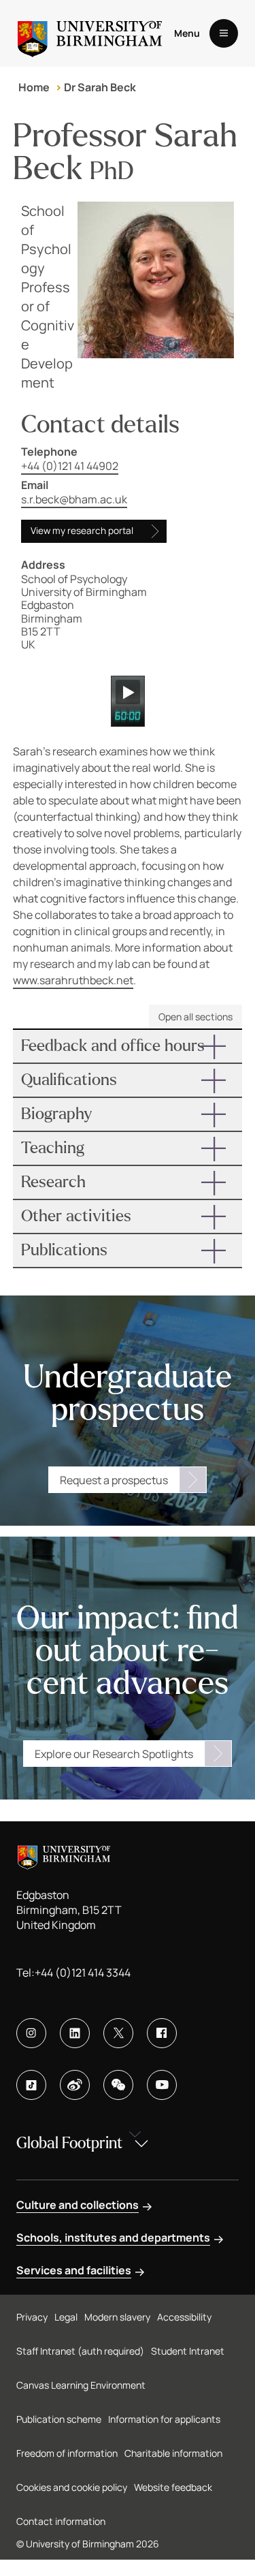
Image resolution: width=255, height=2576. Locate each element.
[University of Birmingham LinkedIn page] (75, 2033)
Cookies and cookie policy (72, 2487)
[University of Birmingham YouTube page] (162, 2085)
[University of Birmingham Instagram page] (31, 2033)
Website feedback (173, 2487)
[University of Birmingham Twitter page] (118, 2033)
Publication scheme (59, 2419)
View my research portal (82, 531)
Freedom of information (67, 2453)
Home (34, 87)
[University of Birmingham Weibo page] (75, 2085)
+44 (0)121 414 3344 (83, 1973)
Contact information (61, 2521)
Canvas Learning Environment (81, 2385)
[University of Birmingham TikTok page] (31, 2085)
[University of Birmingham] (90, 33)
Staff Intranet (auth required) (80, 2351)
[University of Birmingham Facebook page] (162, 2033)
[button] (128, 1046)
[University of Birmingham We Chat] (118, 2085)
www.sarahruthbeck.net (73, 980)
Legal (66, 2317)
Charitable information (173, 2453)
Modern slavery (117, 2317)
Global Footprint (69, 2143)
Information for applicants (164, 2419)
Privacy (32, 2317)
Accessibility (184, 2317)
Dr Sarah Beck (100, 87)
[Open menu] (224, 33)
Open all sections (195, 1017)
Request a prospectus (114, 1480)
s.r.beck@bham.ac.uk (74, 499)
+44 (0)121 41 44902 (70, 466)
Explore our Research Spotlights (114, 1754)
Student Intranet (188, 2351)
